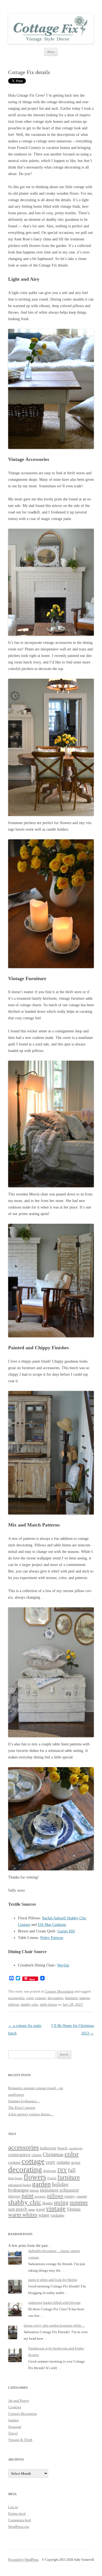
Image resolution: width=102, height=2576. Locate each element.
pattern (85, 1998)
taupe (32, 2210)
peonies (40, 2196)
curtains (63, 2162)
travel (41, 2209)
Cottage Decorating (59, 1991)
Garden (13, 2420)
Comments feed (20, 2520)
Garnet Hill (66, 1931)
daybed (76, 2163)
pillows (14, 2004)
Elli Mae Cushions (52, 1925)
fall (72, 2170)
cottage (41, 1998)
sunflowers (16, 2095)
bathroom (48, 2148)
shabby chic (30, 2004)
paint (27, 2196)
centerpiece (19, 2155)
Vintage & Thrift (20, 2440)
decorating (55, 1998)
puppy (70, 2196)
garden (41, 2184)
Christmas (53, 2154)
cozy (51, 2162)
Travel (13, 2433)
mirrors (14, 2196)
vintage (56, 2208)
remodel (82, 2197)
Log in (13, 2507)
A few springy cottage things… (31, 2114)
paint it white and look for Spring (53, 2280)
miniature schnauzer (60, 2190)
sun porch (18, 2209)
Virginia (74, 2209)
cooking (14, 2163)
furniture (71, 1998)
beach (62, 2148)
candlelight (75, 2148)
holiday (60, 2184)
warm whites (23, 2215)
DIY (62, 2170)
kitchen (34, 2191)
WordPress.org (19, 2527)
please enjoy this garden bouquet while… (54, 2325)
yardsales (57, 2215)
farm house (15, 2178)
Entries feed (17, 2514)
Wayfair (63, 1965)
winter (44, 2215)
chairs (37, 2155)
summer (79, 2202)
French (52, 2178)
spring (61, 2202)
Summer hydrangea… (24, 2101)
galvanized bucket (20, 2185)
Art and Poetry (19, 2401)
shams (47, 2203)
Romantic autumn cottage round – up (36, 2088)
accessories (16, 1998)
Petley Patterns (52, 1938)
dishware (50, 2171)
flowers (35, 2177)
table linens (49, 2004)
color (30, 1998)
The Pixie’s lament (22, 2108)
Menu (51, 52)
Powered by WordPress (23, 2560)
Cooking (15, 2407)
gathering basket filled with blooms (54, 2303)
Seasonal (15, 2427)
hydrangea (18, 2190)
